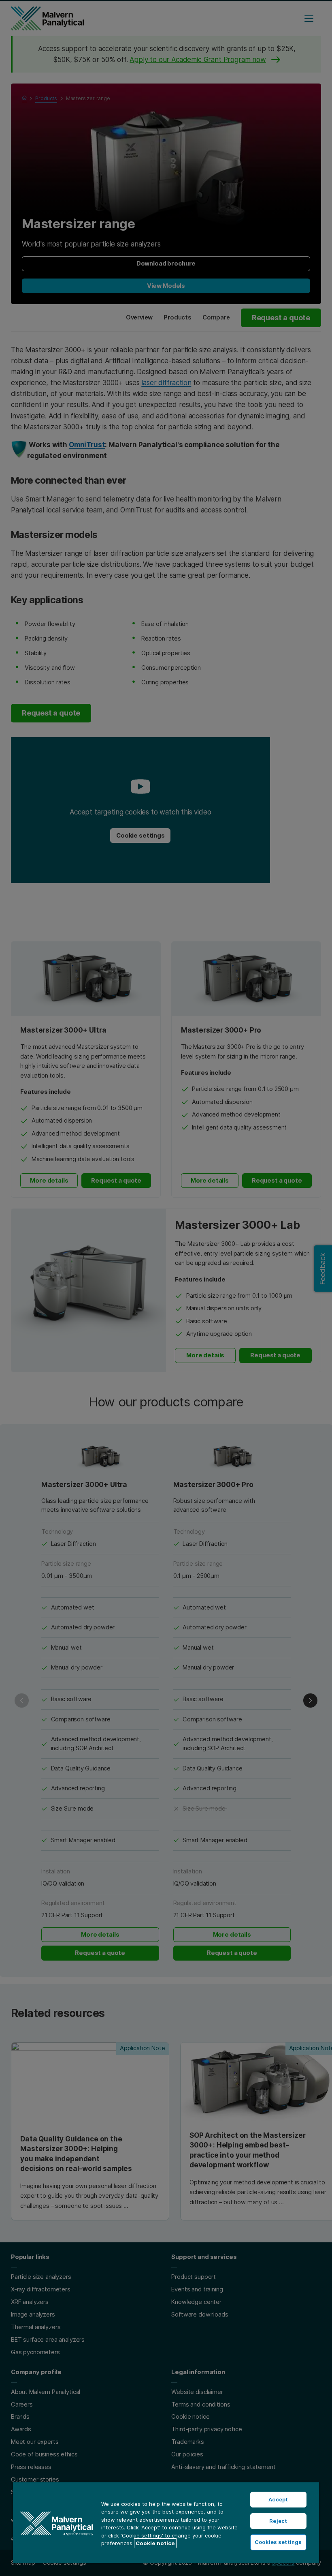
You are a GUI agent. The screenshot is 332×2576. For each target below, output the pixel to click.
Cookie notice (155, 2543)
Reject (278, 2521)
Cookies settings (278, 2542)
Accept (278, 2499)
